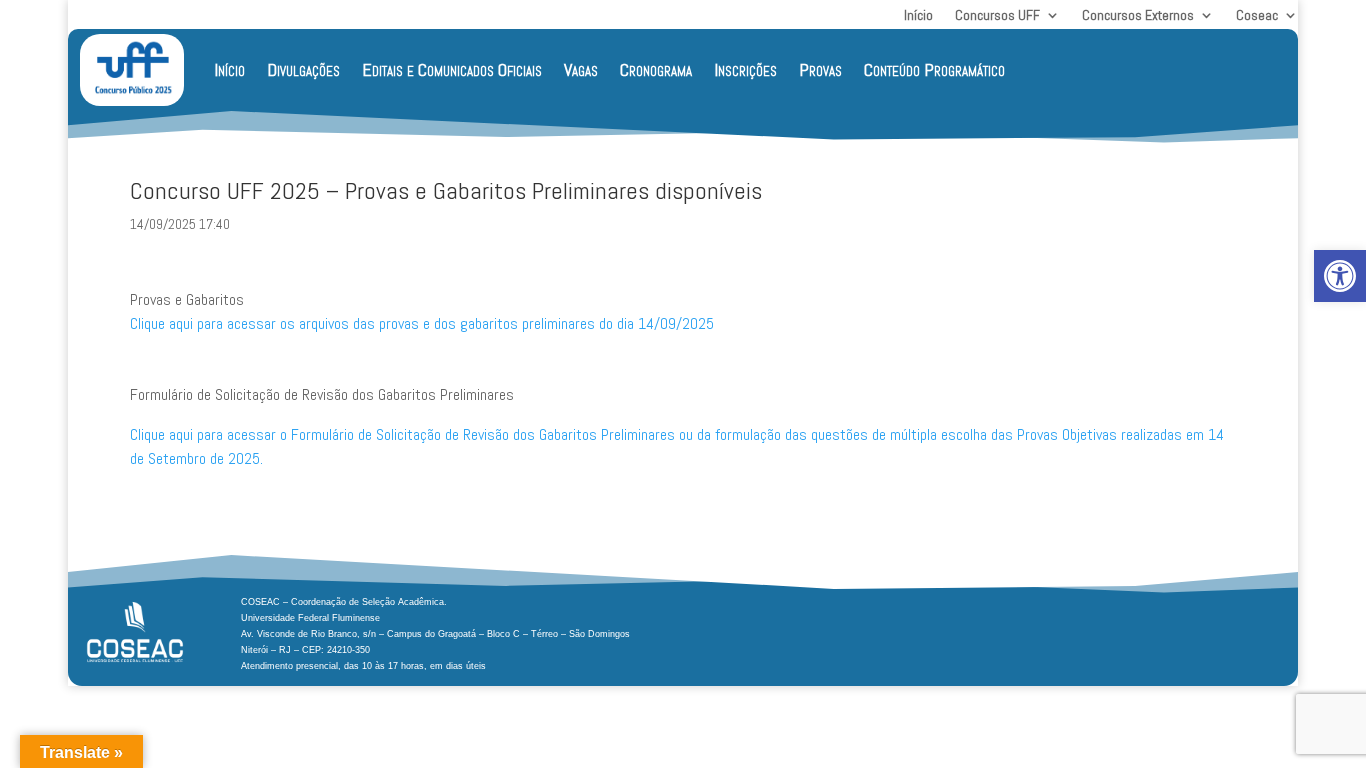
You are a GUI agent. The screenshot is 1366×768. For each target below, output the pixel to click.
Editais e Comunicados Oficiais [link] (452, 69)
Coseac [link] (1257, 16)
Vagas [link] (581, 69)
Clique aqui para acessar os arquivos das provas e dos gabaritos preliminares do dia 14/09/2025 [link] (422, 323)
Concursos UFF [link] (997, 16)
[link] (1340, 276)
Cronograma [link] (656, 69)
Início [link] (918, 16)
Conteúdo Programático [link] (934, 69)
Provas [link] (820, 69)
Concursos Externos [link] (1138, 16)
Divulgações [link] (303, 69)
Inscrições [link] (745, 69)
